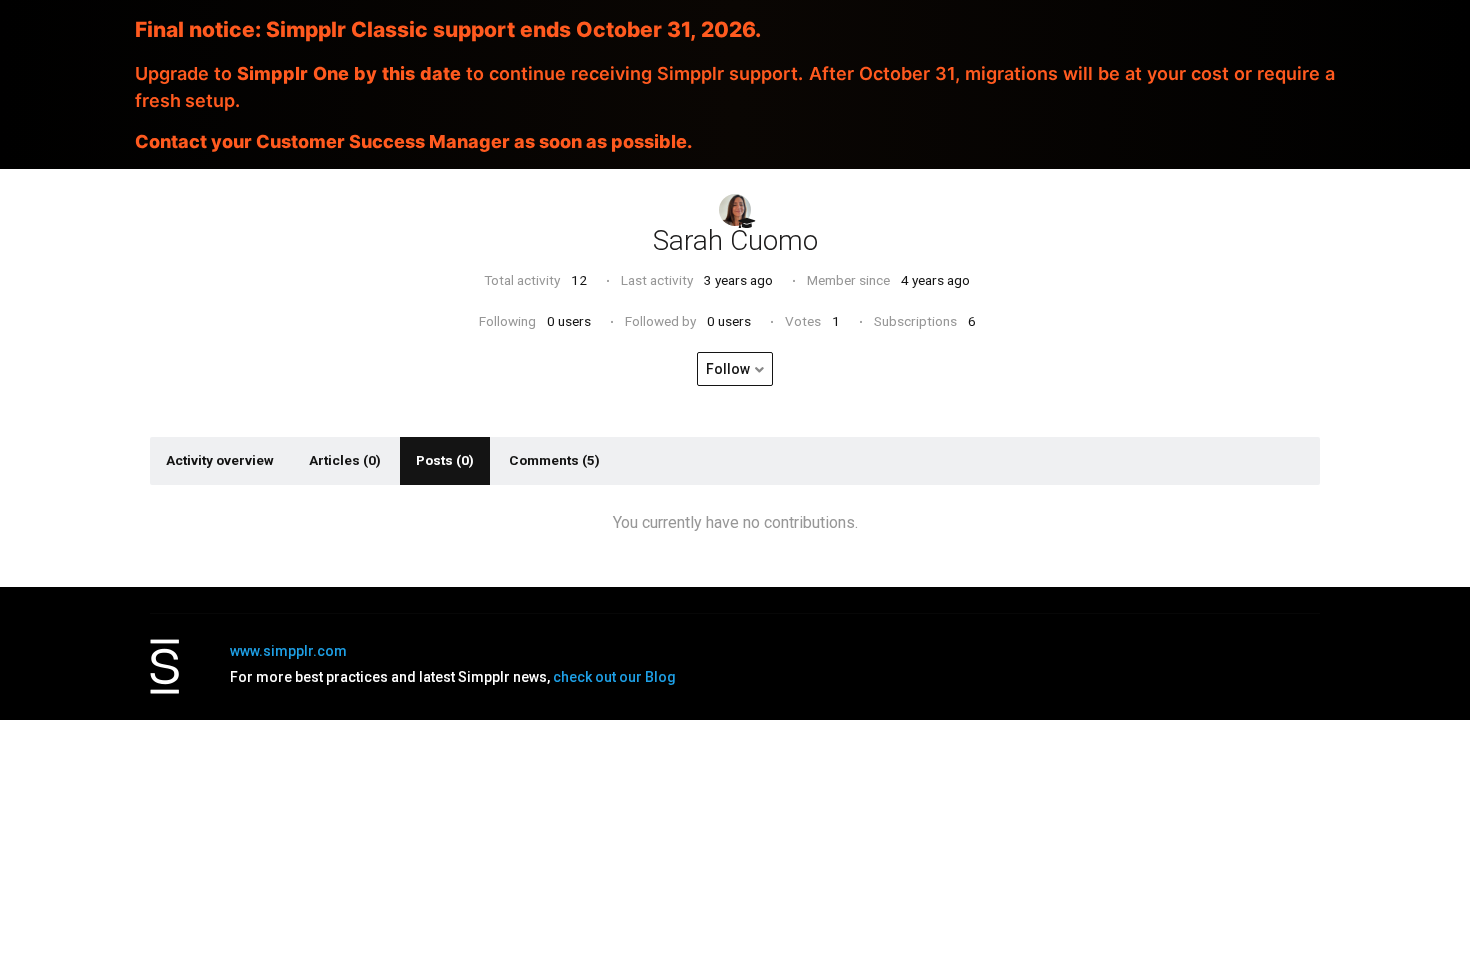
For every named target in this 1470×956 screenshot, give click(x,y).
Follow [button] (728, 369)
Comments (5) (554, 460)
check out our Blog (614, 677)
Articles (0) (345, 460)
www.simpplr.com (288, 651)
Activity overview (220, 460)
